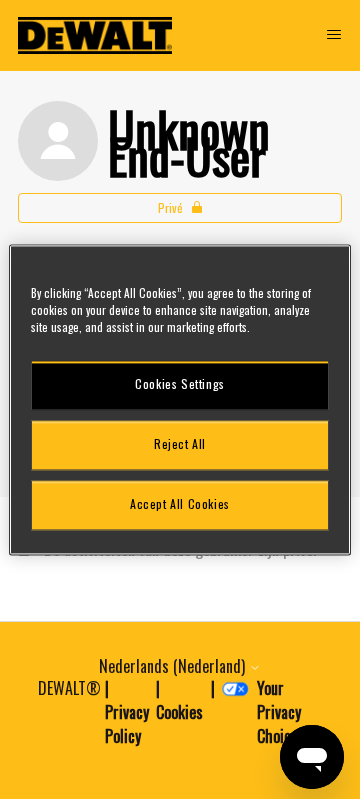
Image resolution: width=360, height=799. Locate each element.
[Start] (95, 35)
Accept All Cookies (180, 504)
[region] (180, 399)
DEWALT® (69, 688)
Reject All (180, 444)
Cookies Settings (180, 384)
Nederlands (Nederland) (174, 666)
